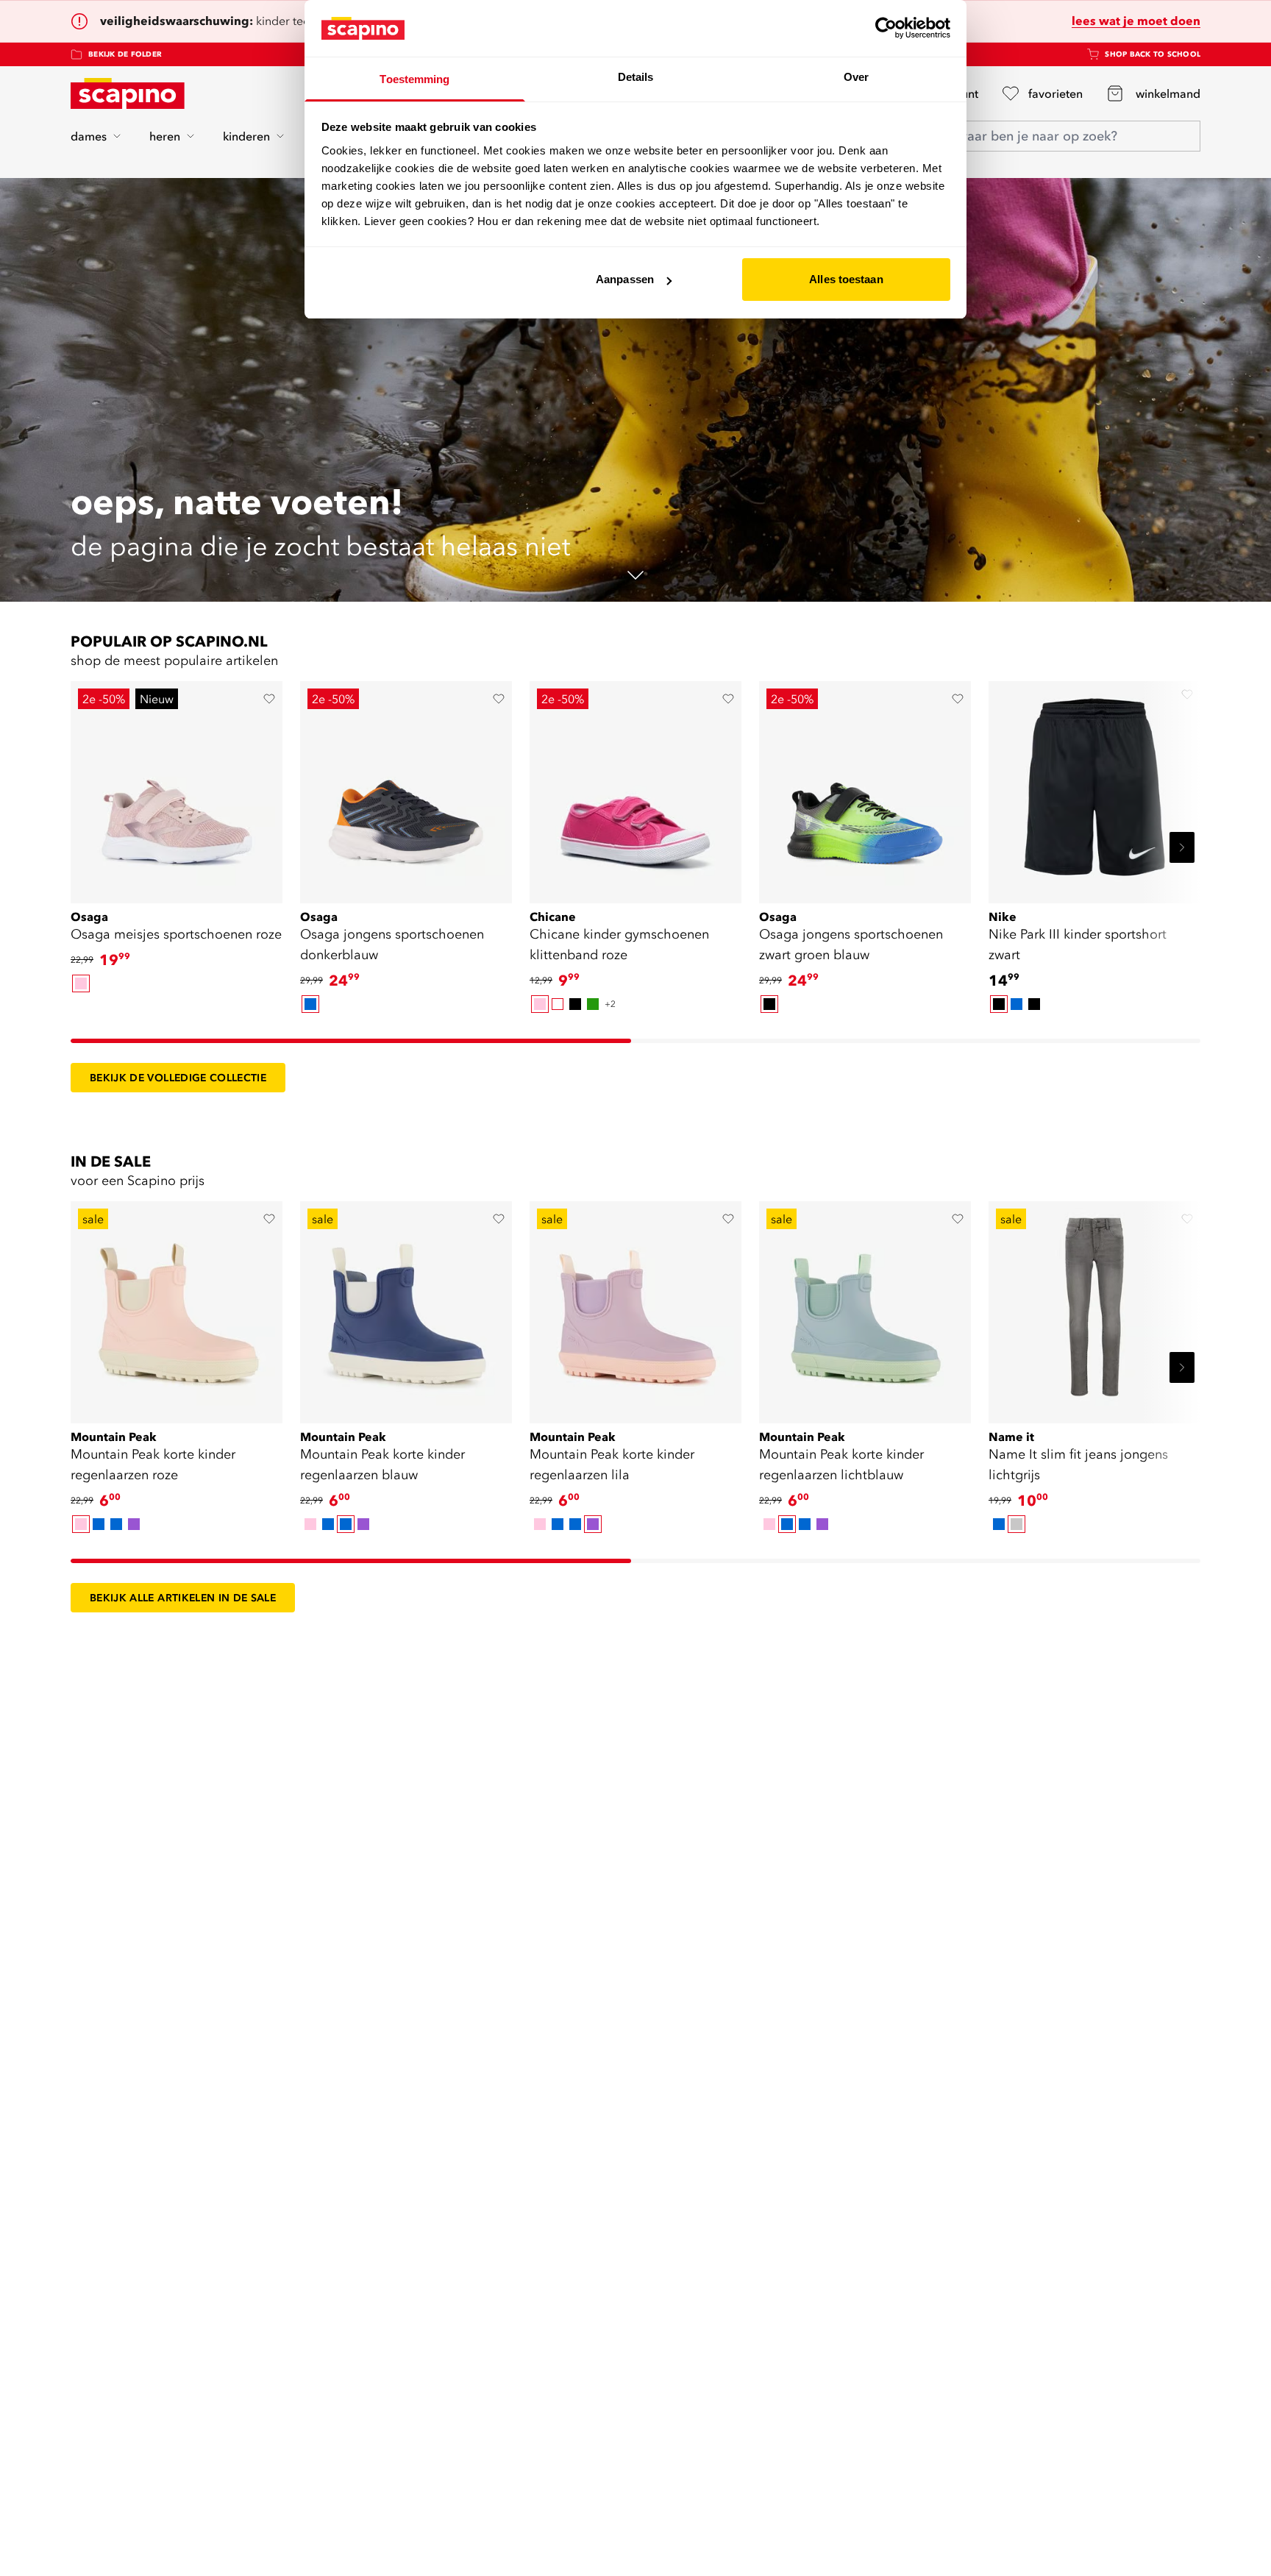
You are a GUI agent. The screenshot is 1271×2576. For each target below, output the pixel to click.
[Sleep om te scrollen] (351, 1041)
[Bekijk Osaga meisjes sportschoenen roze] (177, 787)
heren (165, 136)
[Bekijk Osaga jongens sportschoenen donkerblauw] (406, 787)
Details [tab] (636, 77)
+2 (610, 1004)
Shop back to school (1153, 54)
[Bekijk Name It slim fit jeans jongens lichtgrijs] (1094, 1307)
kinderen (246, 136)
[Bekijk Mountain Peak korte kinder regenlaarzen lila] (635, 1307)
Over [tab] (856, 77)
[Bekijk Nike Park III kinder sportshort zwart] (1094, 787)
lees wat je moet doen (1136, 21)
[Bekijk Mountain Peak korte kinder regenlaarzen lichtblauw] (865, 1307)
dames (89, 136)
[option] (81, 983)
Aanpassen (625, 279)
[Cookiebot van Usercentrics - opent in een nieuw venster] (886, 28)
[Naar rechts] (1182, 847)
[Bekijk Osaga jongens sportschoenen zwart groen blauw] (865, 787)
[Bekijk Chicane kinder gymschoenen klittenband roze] (635, 787)
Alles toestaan (846, 279)
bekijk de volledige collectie (178, 1078)
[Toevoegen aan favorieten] (269, 699)
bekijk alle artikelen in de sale (183, 1598)
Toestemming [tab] (414, 79)
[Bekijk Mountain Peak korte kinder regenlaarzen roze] (177, 1307)
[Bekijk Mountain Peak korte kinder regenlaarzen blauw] (406, 1307)
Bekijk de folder (125, 54)
